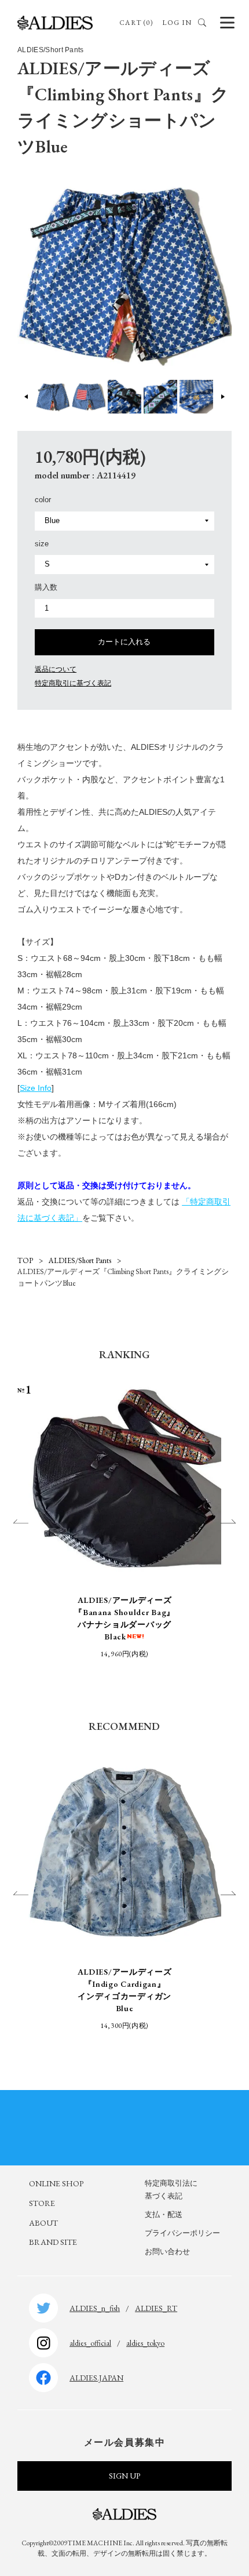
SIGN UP (124, 2476)
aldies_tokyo (145, 2343)
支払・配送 (164, 2214)
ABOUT (43, 2223)
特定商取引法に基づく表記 (171, 2189)
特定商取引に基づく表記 (73, 683)
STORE (42, 2203)
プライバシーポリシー (182, 2233)
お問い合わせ (167, 2252)
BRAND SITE (53, 2242)
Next (223, 397)
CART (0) (136, 23)
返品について (56, 669)
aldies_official (90, 2343)
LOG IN (177, 23)
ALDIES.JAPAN (96, 2378)
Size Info (36, 1088)
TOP (25, 1260)
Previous (27, 397)
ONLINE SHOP (56, 2183)
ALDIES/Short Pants (80, 1260)
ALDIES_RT (156, 2308)
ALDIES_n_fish (95, 2308)
